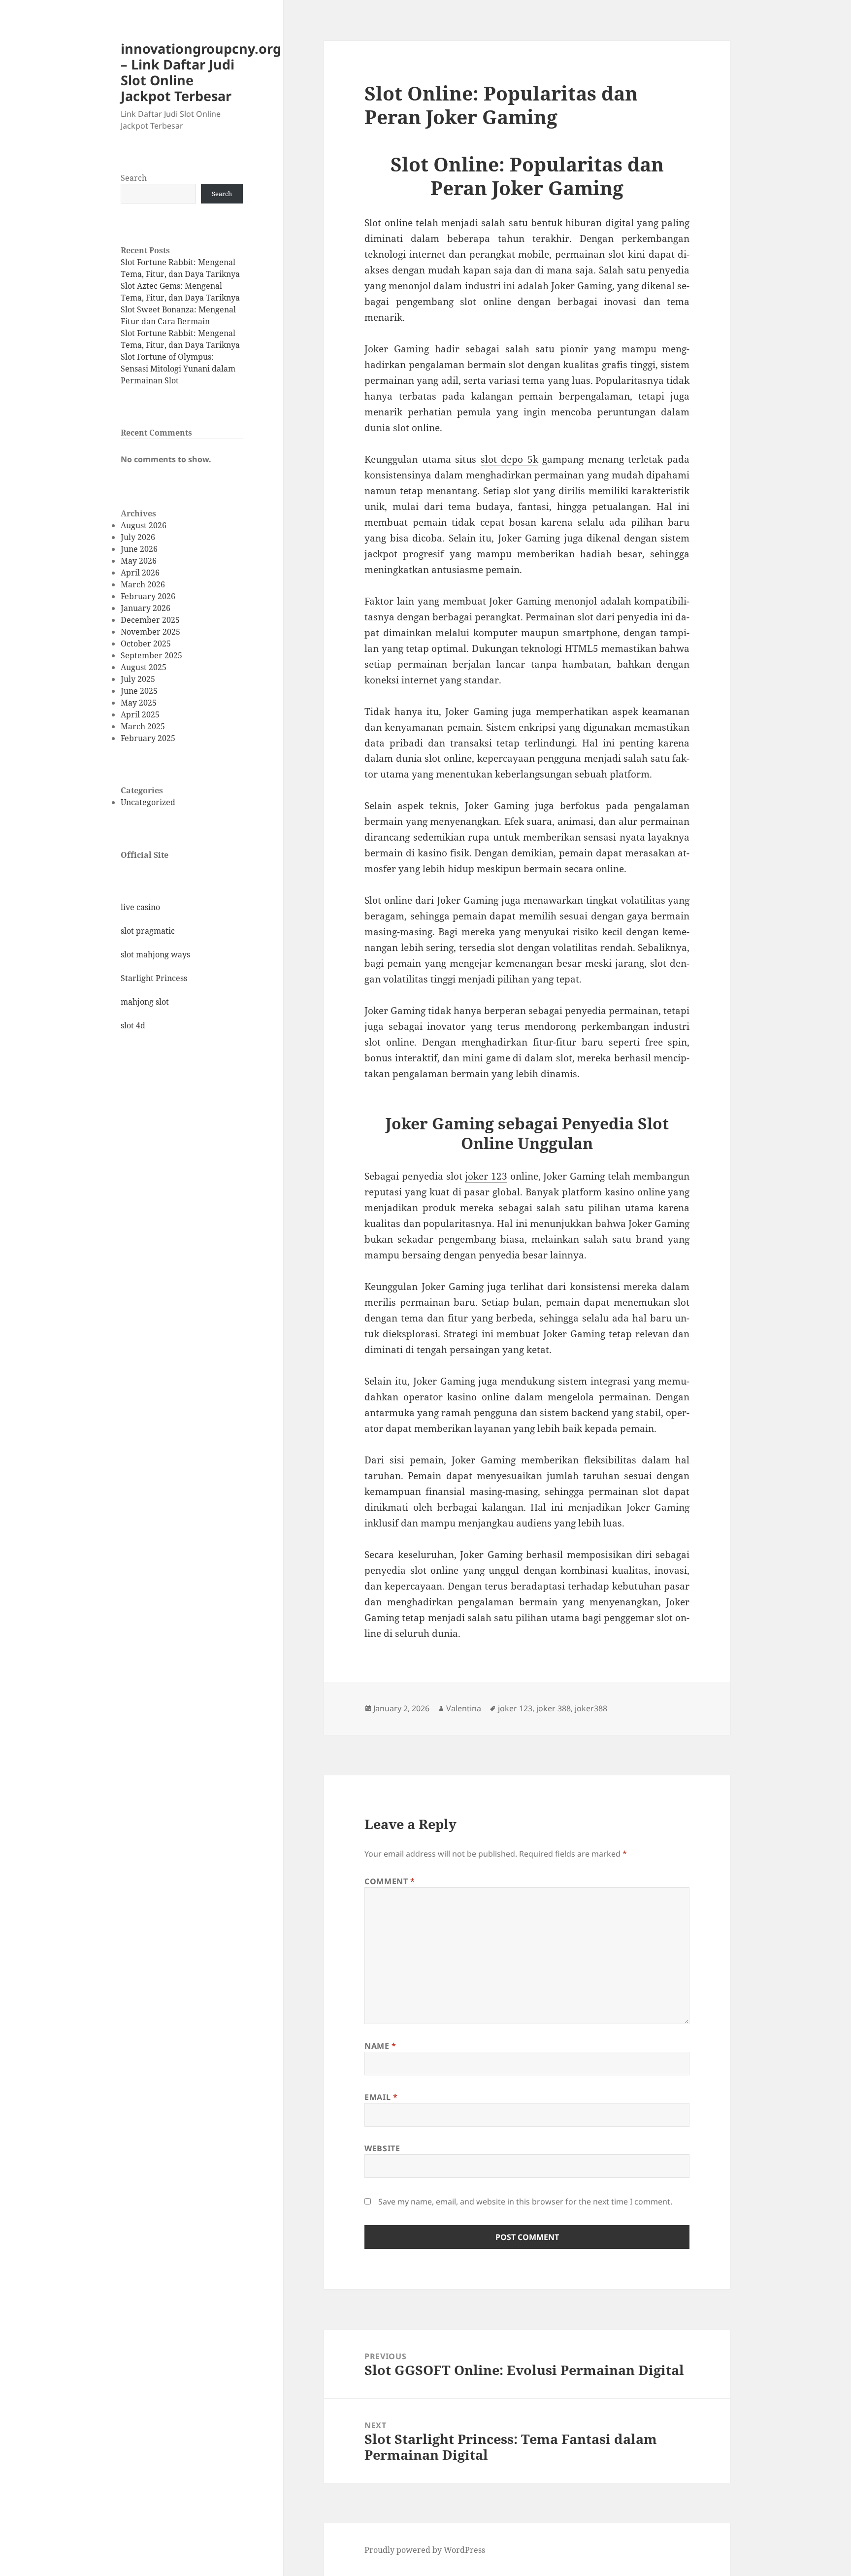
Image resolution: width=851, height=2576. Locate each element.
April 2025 (140, 714)
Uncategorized (148, 802)
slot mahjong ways (155, 954)
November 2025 (150, 632)
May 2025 (139, 703)
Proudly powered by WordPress (425, 2550)
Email (381, 2097)
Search (134, 178)
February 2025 (148, 738)
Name (380, 2046)
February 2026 (148, 596)
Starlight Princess (154, 978)
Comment (390, 1881)
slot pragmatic (148, 931)
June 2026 (139, 549)
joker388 (591, 1708)
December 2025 (150, 620)
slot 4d (133, 1025)
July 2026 (138, 537)
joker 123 (486, 1176)
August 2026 (144, 525)
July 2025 (138, 679)
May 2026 (139, 561)
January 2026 (146, 608)
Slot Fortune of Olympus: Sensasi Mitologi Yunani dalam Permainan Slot (178, 369)
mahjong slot (145, 1002)
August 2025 (144, 667)
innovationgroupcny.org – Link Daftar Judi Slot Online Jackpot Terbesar (201, 72)
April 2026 (140, 573)
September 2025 (151, 655)
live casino (140, 907)
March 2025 (143, 726)
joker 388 (554, 1708)
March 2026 (143, 584)
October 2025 (146, 644)
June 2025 (139, 691)
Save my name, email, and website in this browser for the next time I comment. (525, 2202)
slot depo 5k (509, 459)
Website (382, 2148)
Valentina (464, 1708)
